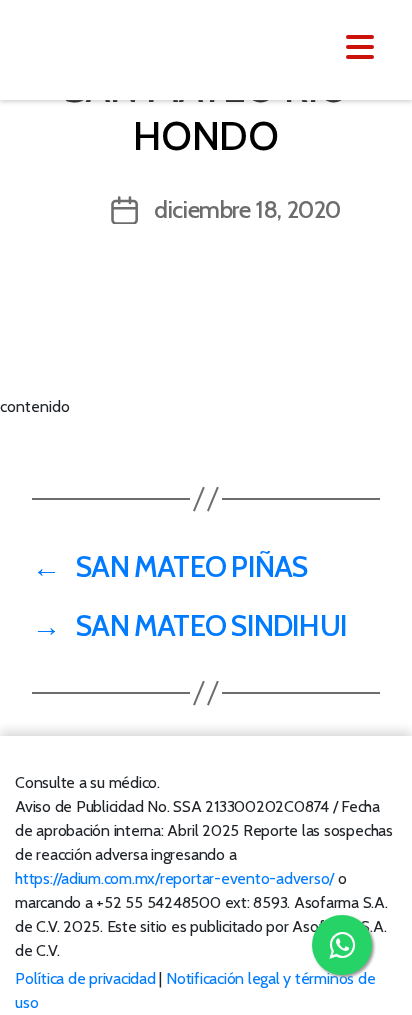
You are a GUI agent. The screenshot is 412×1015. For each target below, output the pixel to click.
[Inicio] (137, 48)
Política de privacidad (85, 978)
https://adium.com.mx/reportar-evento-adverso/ (174, 878)
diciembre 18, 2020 (247, 209)
